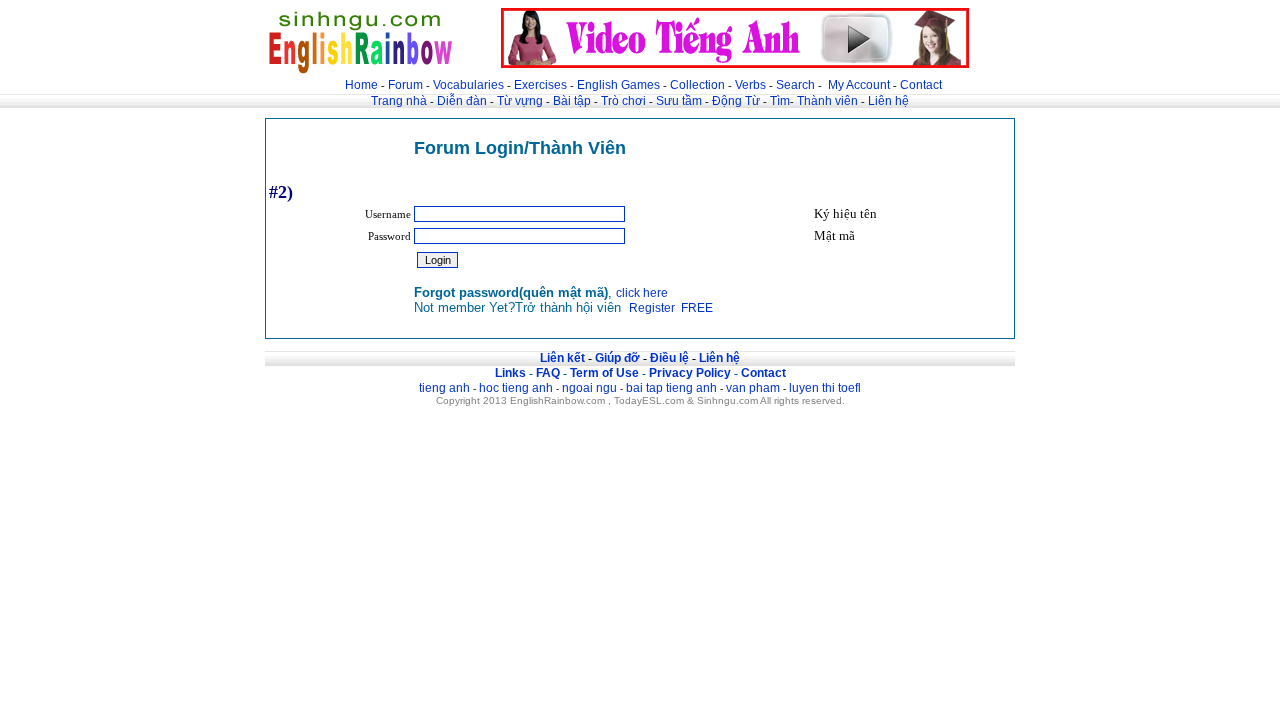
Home (361, 85)
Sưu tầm (679, 101)
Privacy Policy (690, 373)
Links (510, 373)
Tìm (780, 101)
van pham (753, 388)
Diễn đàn (462, 101)
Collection (697, 85)
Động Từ (736, 101)
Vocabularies (468, 85)
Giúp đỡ (617, 358)
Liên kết (562, 358)
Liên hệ (888, 101)
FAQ (548, 373)
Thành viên (827, 101)
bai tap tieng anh (671, 388)
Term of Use (604, 373)
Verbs (750, 85)
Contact (921, 85)
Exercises (540, 85)
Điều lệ (669, 358)
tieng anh (444, 388)
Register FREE (671, 308)
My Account (859, 85)
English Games (618, 85)
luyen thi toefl (825, 388)
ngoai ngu (589, 388)
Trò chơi (625, 101)
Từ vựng (520, 101)
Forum (405, 85)
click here (642, 293)
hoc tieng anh (516, 388)
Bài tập (572, 101)
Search (795, 85)
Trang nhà (399, 101)
